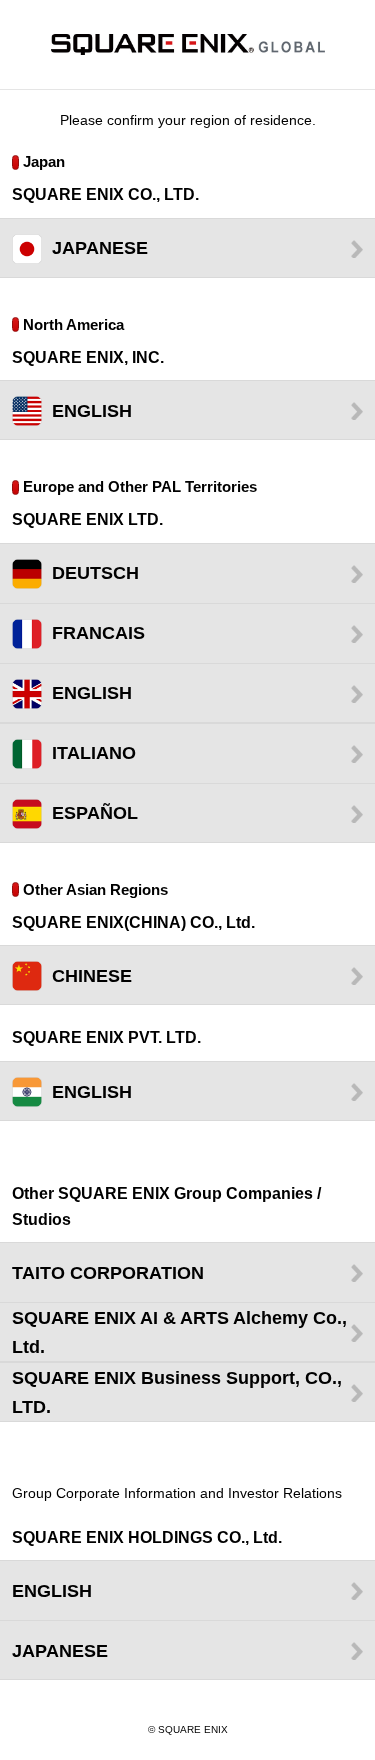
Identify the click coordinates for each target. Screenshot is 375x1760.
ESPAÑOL (95, 813)
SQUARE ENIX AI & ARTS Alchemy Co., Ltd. (179, 1332)
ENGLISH (92, 411)
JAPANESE (100, 248)
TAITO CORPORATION (108, 1273)
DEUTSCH (95, 573)
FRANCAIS (98, 633)
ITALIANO (94, 753)
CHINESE (92, 976)
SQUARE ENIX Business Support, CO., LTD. (177, 1392)
